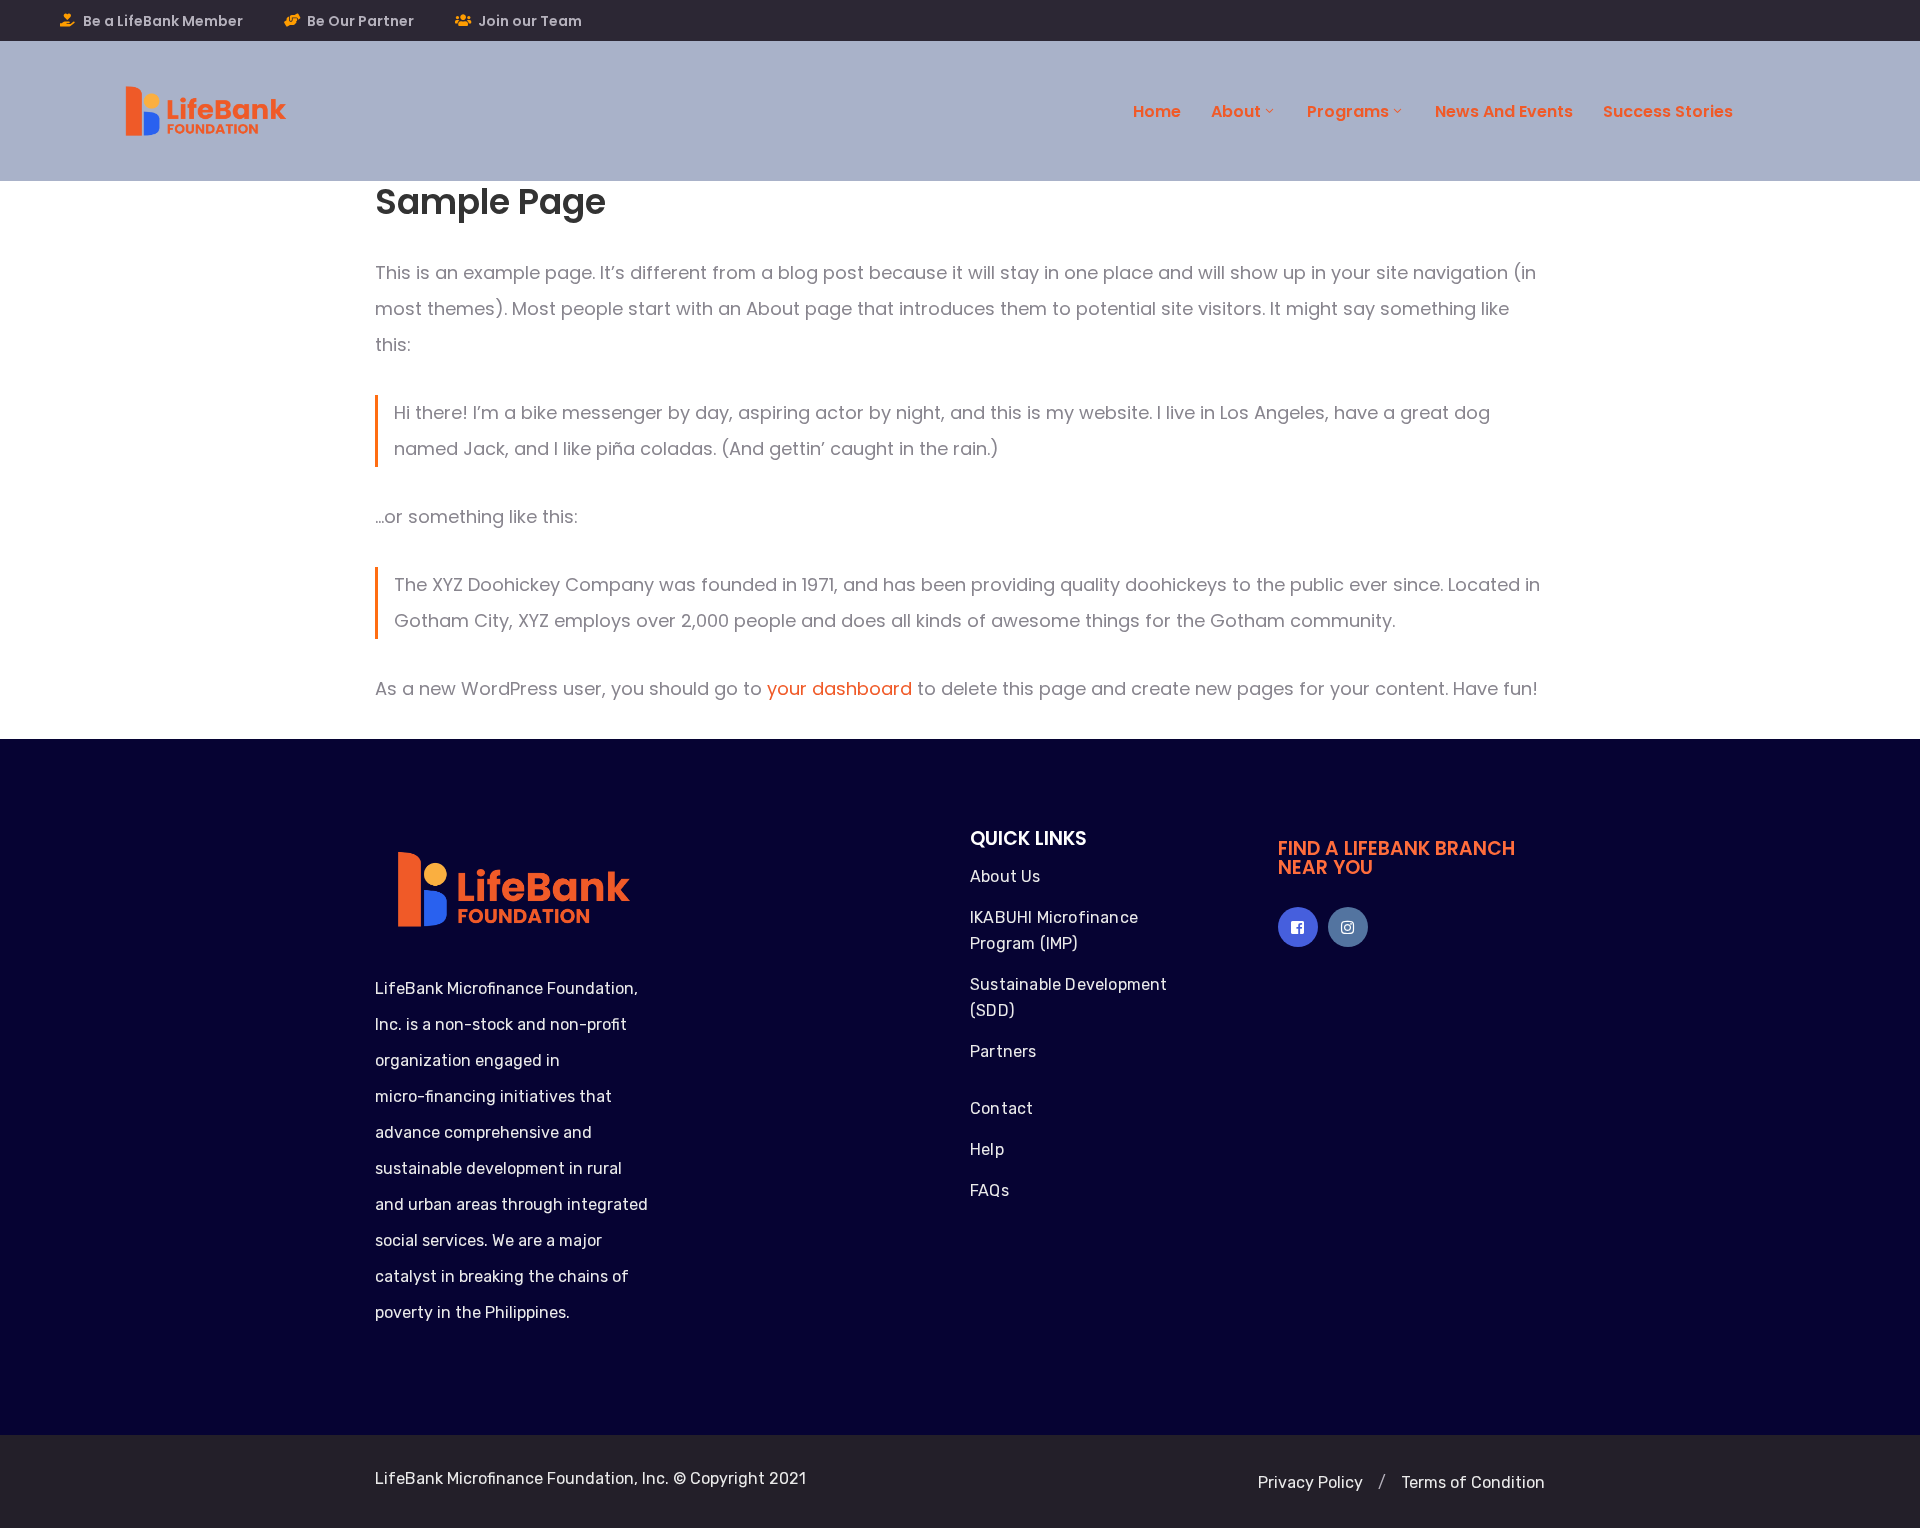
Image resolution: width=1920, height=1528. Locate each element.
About (1236, 111)
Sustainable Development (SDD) (1069, 997)
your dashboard (839, 688)
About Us (1005, 876)
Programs (1348, 111)
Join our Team (530, 21)
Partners (1003, 1051)
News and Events (1504, 111)
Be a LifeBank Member (163, 21)
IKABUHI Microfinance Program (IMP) (1054, 930)
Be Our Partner (360, 21)
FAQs (989, 1190)
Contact (1001, 1108)
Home (1157, 111)
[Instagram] (1348, 927)
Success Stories (1668, 111)
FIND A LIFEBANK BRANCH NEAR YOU (1396, 858)
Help (987, 1149)
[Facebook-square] (1298, 927)
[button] (1310, 1483)
